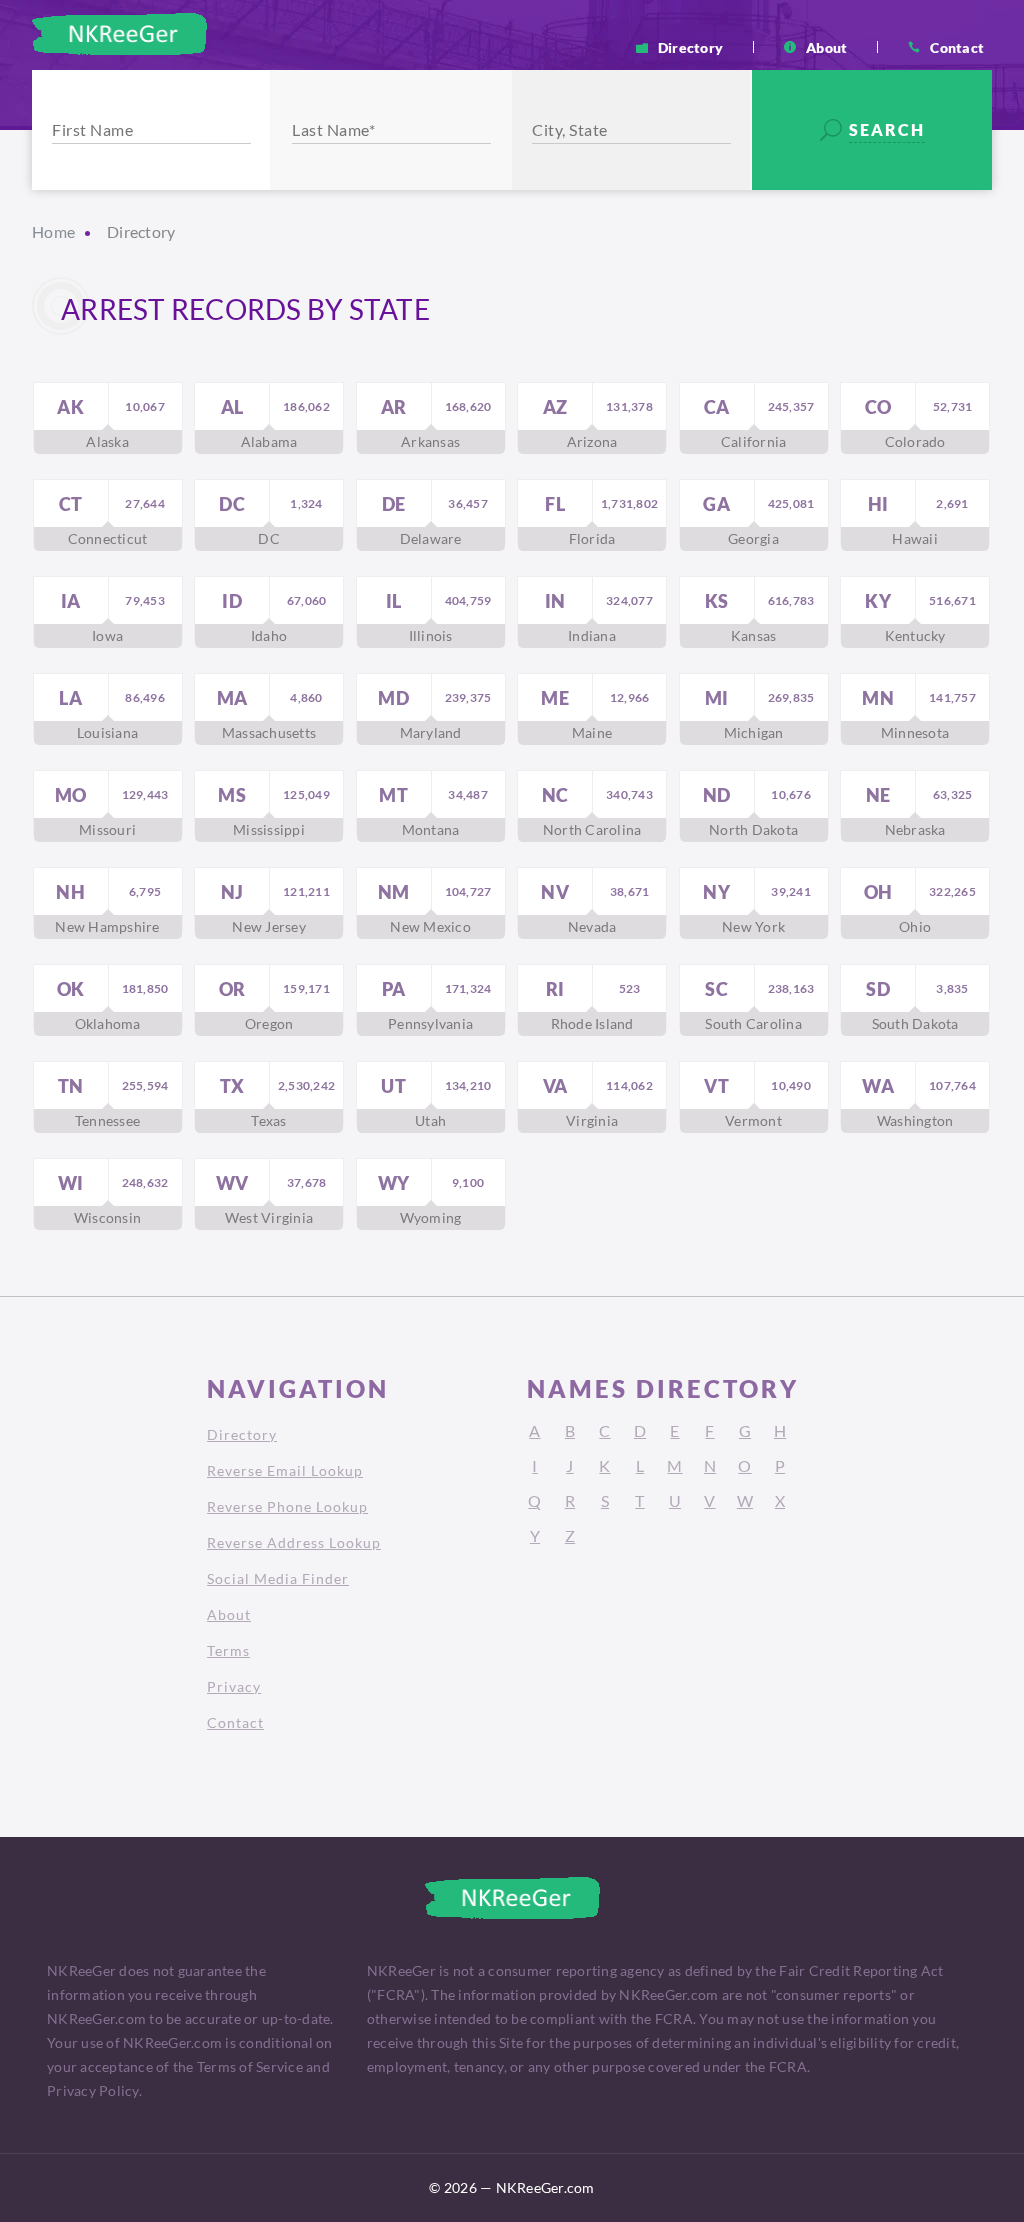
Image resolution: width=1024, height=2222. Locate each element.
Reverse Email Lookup (285, 1470)
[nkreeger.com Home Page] (119, 34)
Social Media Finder (278, 1578)
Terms (228, 1650)
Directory (690, 47)
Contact (957, 47)
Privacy (234, 1686)
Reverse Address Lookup (294, 1542)
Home (53, 231)
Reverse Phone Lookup (287, 1506)
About (826, 47)
